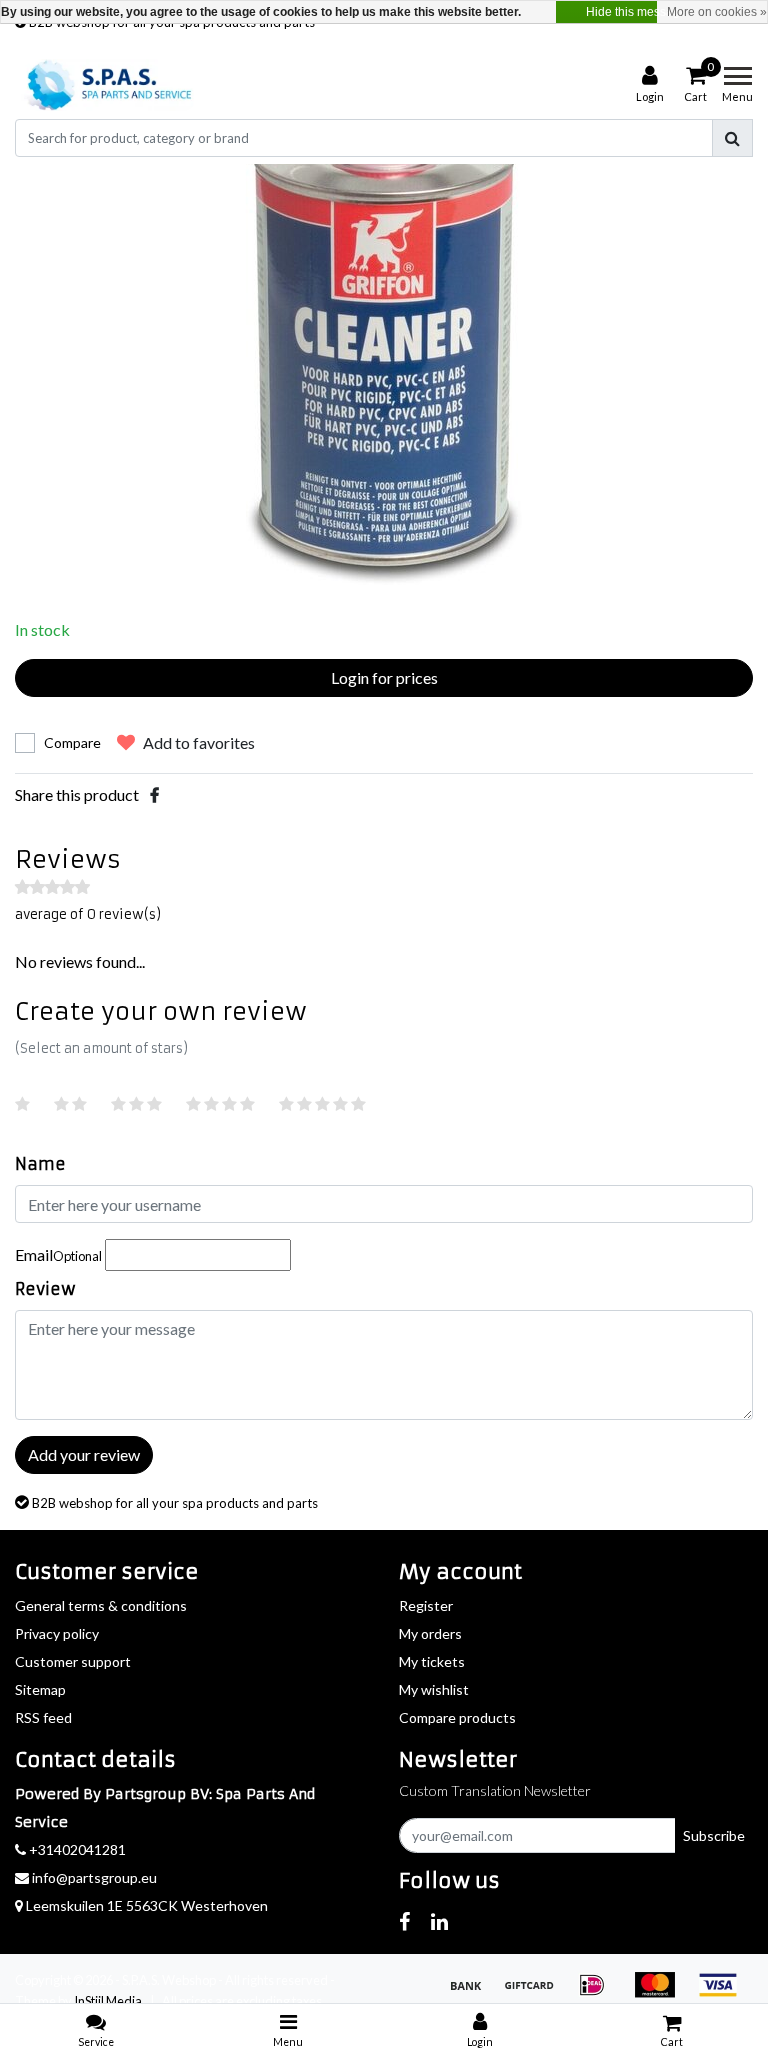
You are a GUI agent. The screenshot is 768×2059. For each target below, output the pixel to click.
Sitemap (40, 1689)
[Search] (732, 138)
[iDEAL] (598, 1993)
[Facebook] (154, 794)
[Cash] (535, 1993)
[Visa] (723, 1993)
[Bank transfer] (472, 1993)
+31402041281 (76, 1849)
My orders (430, 1633)
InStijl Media (108, 2001)
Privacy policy (57, 1633)
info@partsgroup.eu (94, 1877)
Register (426, 1605)
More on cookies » (717, 12)
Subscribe (714, 1835)
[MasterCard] (661, 1993)
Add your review (84, 1454)
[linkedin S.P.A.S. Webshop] (439, 1921)
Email (58, 1254)
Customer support (73, 1661)
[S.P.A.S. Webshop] (106, 85)
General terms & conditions (101, 1605)
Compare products (457, 1717)
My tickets (432, 1661)
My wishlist (434, 1689)
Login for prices (384, 677)
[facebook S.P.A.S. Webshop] (404, 1921)
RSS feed (43, 1717)
